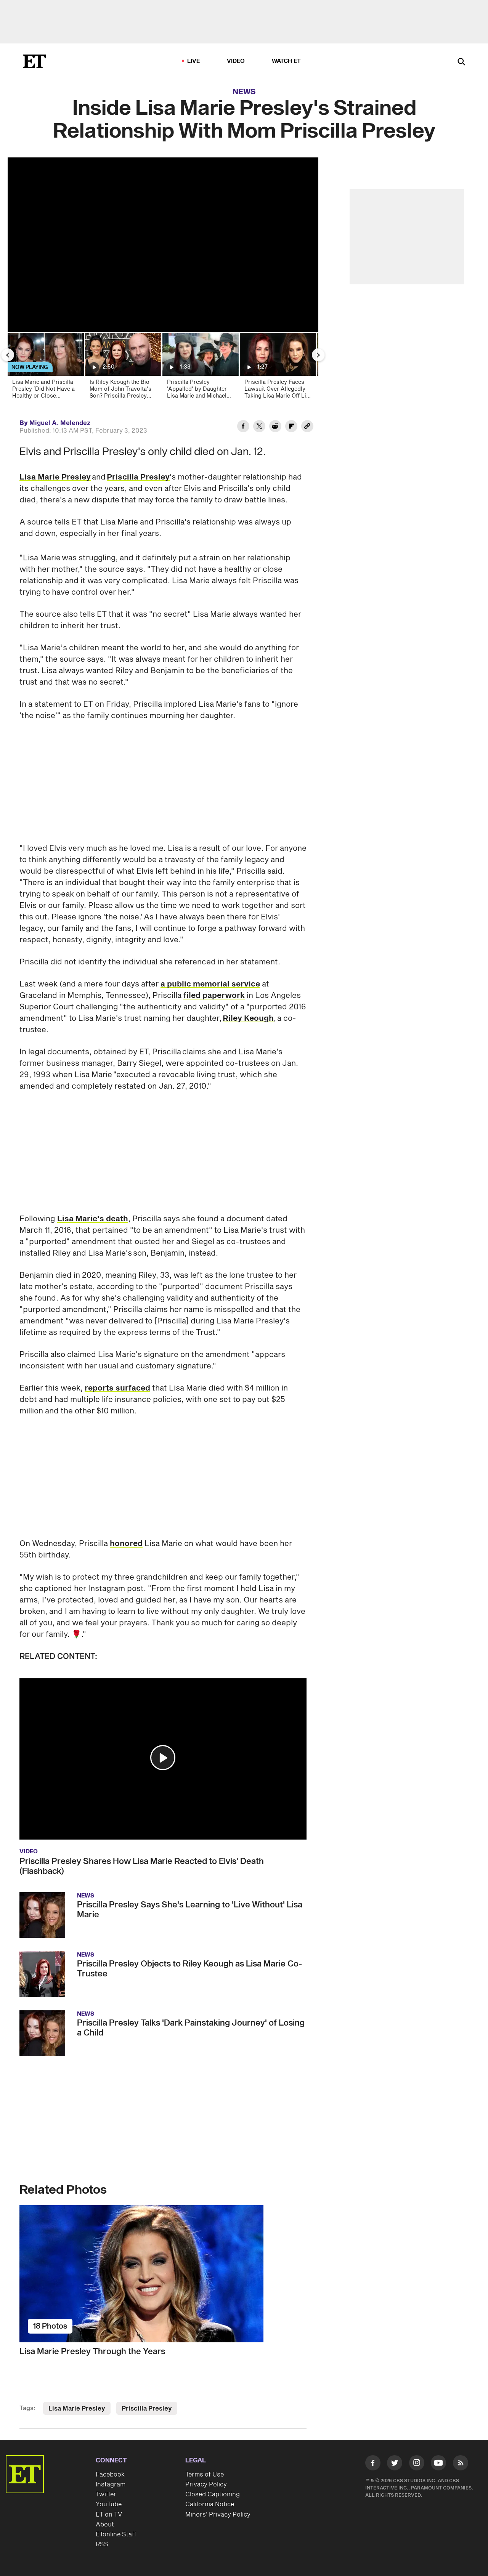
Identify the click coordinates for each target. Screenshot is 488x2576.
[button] (163, 1758)
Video (236, 61)
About (105, 2525)
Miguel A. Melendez (60, 423)
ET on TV (109, 2515)
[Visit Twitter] (395, 2464)
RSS (102, 2544)
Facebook (110, 2475)
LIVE (194, 61)
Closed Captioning (213, 2494)
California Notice (210, 2504)
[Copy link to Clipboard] (307, 427)
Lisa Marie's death (93, 1219)
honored (126, 1544)
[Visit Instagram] (417, 2464)
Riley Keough (248, 1019)
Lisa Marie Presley (55, 477)
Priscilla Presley (138, 477)
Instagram (111, 2485)
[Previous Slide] (8, 355)
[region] (163, 245)
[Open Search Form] (461, 62)
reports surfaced (117, 1388)
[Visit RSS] (461, 2464)
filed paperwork (214, 996)
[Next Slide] (318, 355)
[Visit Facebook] (373, 2464)
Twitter (106, 2494)
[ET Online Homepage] (34, 61)
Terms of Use (205, 2475)
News (244, 92)
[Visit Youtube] (438, 2463)
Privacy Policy (206, 2485)
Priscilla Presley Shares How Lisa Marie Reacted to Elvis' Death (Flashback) (142, 1866)
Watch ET (287, 61)
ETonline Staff (116, 2534)
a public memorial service (210, 984)
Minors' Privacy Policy (218, 2515)
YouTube (109, 2504)
